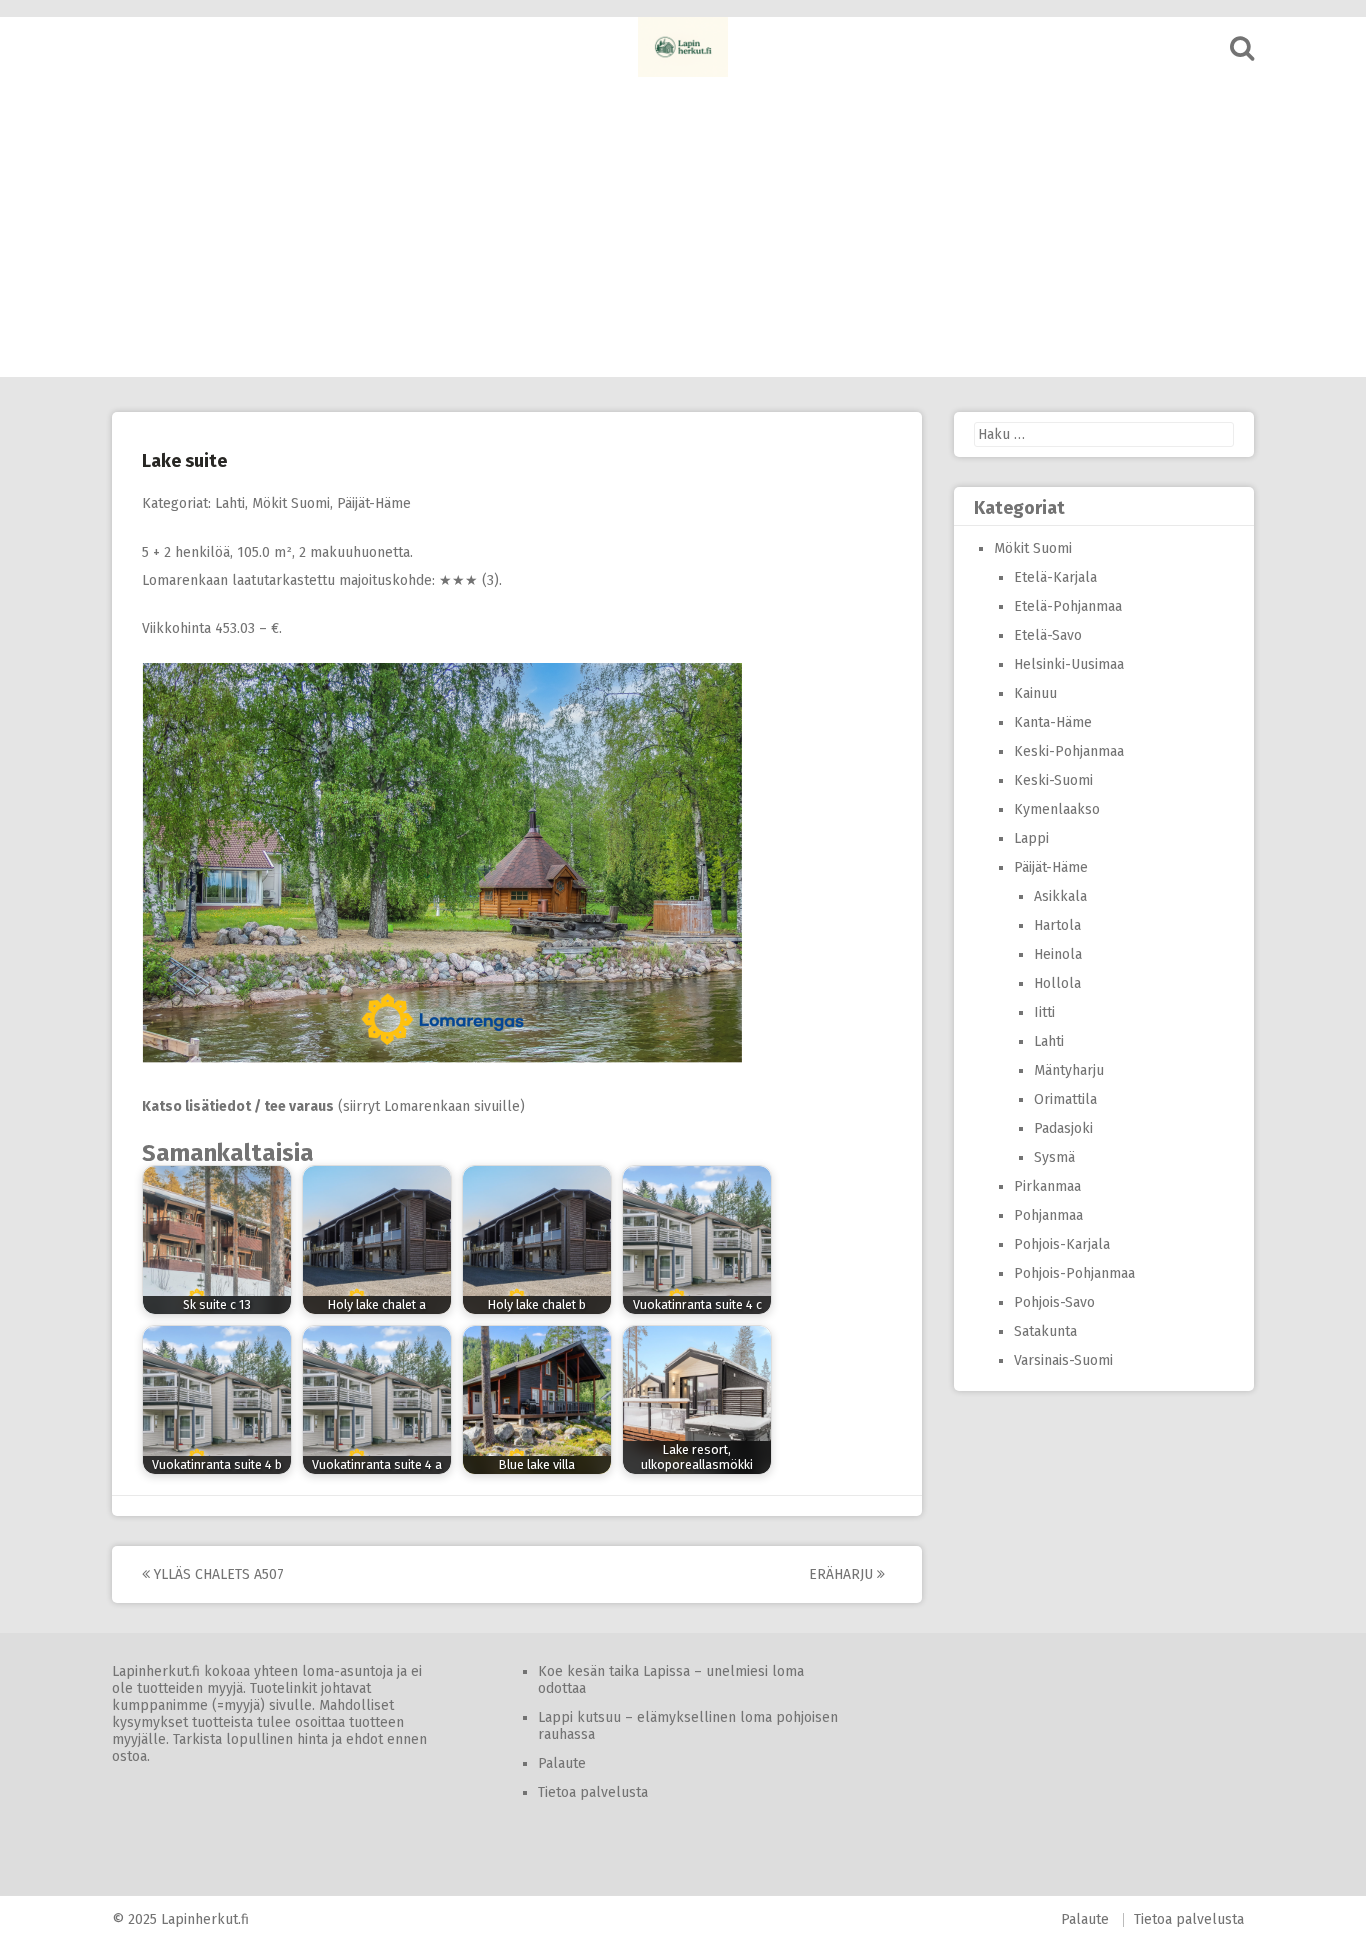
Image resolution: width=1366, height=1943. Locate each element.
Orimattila (1065, 1099)
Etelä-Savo (1048, 635)
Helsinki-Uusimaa (1069, 664)
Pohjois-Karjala (1062, 1244)
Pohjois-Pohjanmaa (1074, 1273)
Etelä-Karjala (1055, 577)
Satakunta (1045, 1331)
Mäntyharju (1069, 1070)
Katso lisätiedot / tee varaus (238, 1106)
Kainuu (1035, 693)
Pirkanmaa (1047, 1186)
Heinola (1058, 954)
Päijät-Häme (374, 503)
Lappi (1031, 838)
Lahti (230, 503)
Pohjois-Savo (1054, 1302)
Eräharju (843, 1574)
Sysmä (1054, 1157)
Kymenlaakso (1057, 809)
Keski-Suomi (1053, 780)
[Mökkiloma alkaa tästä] (683, 47)
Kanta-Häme (1053, 722)
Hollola (1057, 983)
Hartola (1057, 925)
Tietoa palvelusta (593, 1792)
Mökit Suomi (291, 503)
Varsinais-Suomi (1063, 1360)
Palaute (562, 1763)
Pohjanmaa (1048, 1215)
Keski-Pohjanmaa (1069, 751)
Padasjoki (1063, 1128)
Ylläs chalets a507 (217, 1574)
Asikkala (1060, 896)
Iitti (1044, 1012)
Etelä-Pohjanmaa (1068, 606)
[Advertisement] (683, 227)
